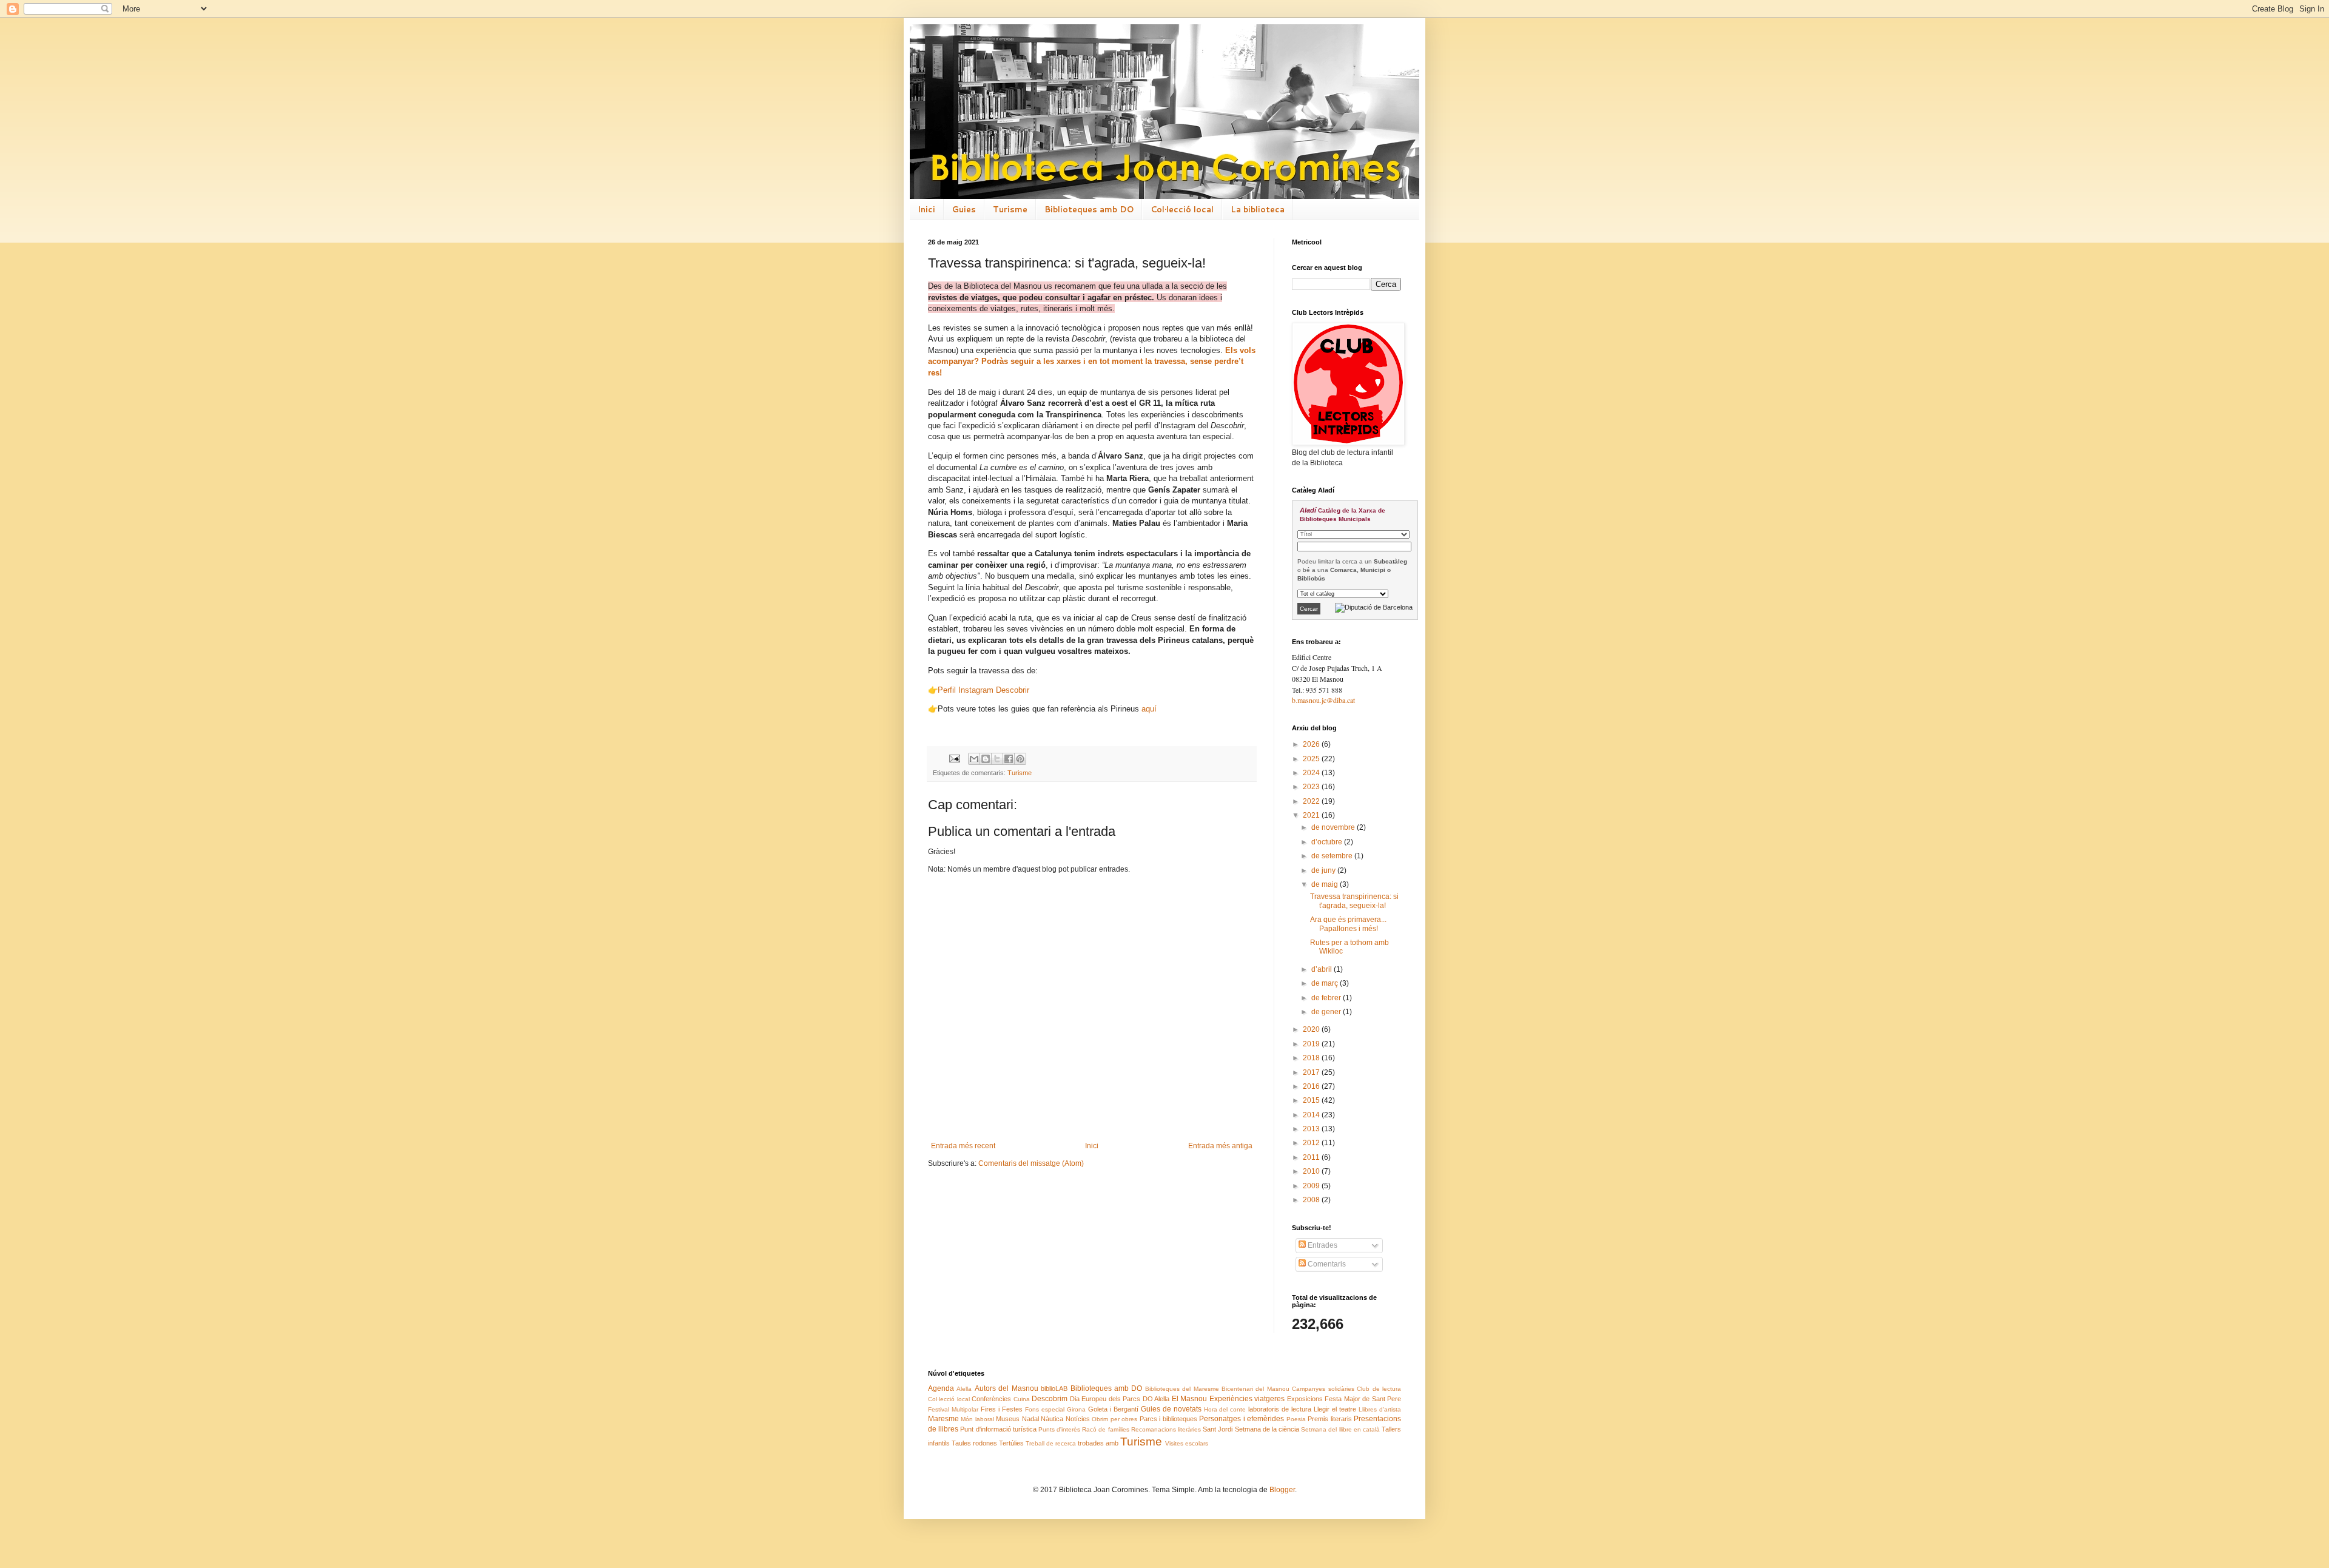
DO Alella (1156, 1399)
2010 (1312, 1171)
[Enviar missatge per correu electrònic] (954, 758)
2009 (1312, 1186)
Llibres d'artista (1380, 1409)
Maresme (943, 1419)
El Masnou (1190, 1399)
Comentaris (1326, 1264)
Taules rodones (974, 1443)
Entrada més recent (963, 1146)
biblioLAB (1054, 1388)
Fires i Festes (1002, 1409)
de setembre (1333, 856)
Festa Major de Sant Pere (1363, 1399)
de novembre (1334, 827)
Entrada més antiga (1220, 1146)
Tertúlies (1011, 1443)
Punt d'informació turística (998, 1429)
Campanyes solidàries (1323, 1389)
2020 (1312, 1029)
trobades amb (1098, 1443)
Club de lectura (1379, 1389)
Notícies (1078, 1419)
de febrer (1327, 998)
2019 (1312, 1044)
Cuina (1022, 1399)
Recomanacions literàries (1166, 1429)
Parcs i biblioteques (1168, 1419)
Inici (926, 209)
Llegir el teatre (1335, 1409)
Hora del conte (1225, 1409)
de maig (1326, 884)
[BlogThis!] (986, 759)
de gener (1327, 1012)
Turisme (1010, 209)
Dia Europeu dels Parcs (1105, 1399)
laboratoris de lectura (1280, 1409)
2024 (1312, 773)
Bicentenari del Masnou (1255, 1389)
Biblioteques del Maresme (1182, 1389)
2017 (1312, 1072)
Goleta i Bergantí (1113, 1409)
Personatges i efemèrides (1242, 1419)
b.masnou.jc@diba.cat (1323, 700)
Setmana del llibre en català (1340, 1429)
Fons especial (1045, 1409)
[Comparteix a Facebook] (1009, 759)
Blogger (1282, 1490)
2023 (1312, 787)
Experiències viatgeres (1247, 1399)
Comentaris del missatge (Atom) (1031, 1163)
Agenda (941, 1388)
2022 (1312, 801)
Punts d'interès (1059, 1429)
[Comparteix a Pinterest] (1020, 759)
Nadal (1030, 1419)
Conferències (991, 1399)
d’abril (1322, 969)
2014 (1312, 1115)
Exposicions (1305, 1399)
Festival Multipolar (953, 1409)
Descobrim (1050, 1399)
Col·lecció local (1182, 209)
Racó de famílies (1105, 1429)
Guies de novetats (1171, 1409)
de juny (1324, 870)
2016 (1312, 1086)
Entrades (1322, 1245)
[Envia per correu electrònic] (974, 759)
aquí (1149, 709)
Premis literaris (1329, 1419)
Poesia (1296, 1419)
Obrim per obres (1114, 1419)
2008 (1312, 1200)
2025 (1312, 759)
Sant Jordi (1218, 1429)
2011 (1312, 1157)
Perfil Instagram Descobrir (983, 690)
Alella (964, 1389)
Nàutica (1052, 1419)
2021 (1312, 815)
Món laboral (977, 1419)
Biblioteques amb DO (1089, 209)
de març (1326, 983)
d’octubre (1328, 842)
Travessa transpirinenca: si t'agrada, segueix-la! (1354, 901)
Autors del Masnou (1007, 1388)
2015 (1312, 1100)
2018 (1312, 1058)
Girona (1076, 1409)
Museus (1008, 1419)
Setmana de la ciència (1267, 1429)
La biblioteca (1258, 209)
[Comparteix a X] (997, 759)
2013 (1312, 1129)
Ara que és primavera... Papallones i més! (1348, 924)
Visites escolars (1187, 1443)
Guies (964, 209)
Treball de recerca (1051, 1443)
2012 (1312, 1143)
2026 (1312, 744)
